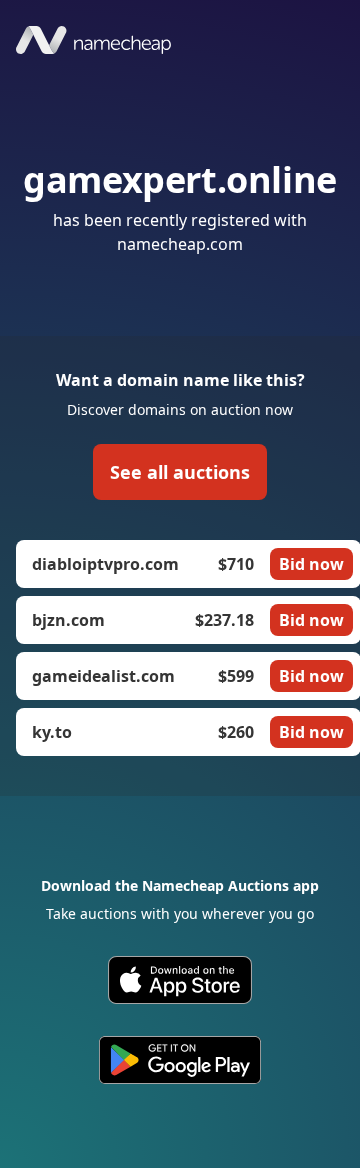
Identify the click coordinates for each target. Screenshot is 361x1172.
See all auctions (180, 472)
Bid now (311, 564)
